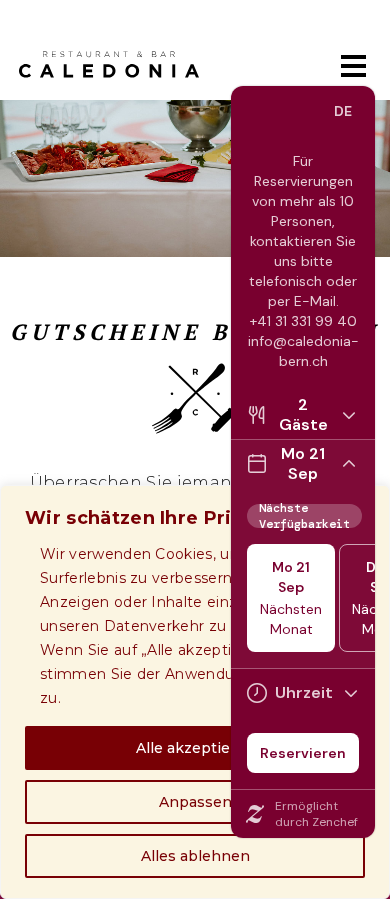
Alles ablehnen (195, 856)
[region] (195, 692)
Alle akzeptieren (195, 748)
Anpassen (195, 802)
